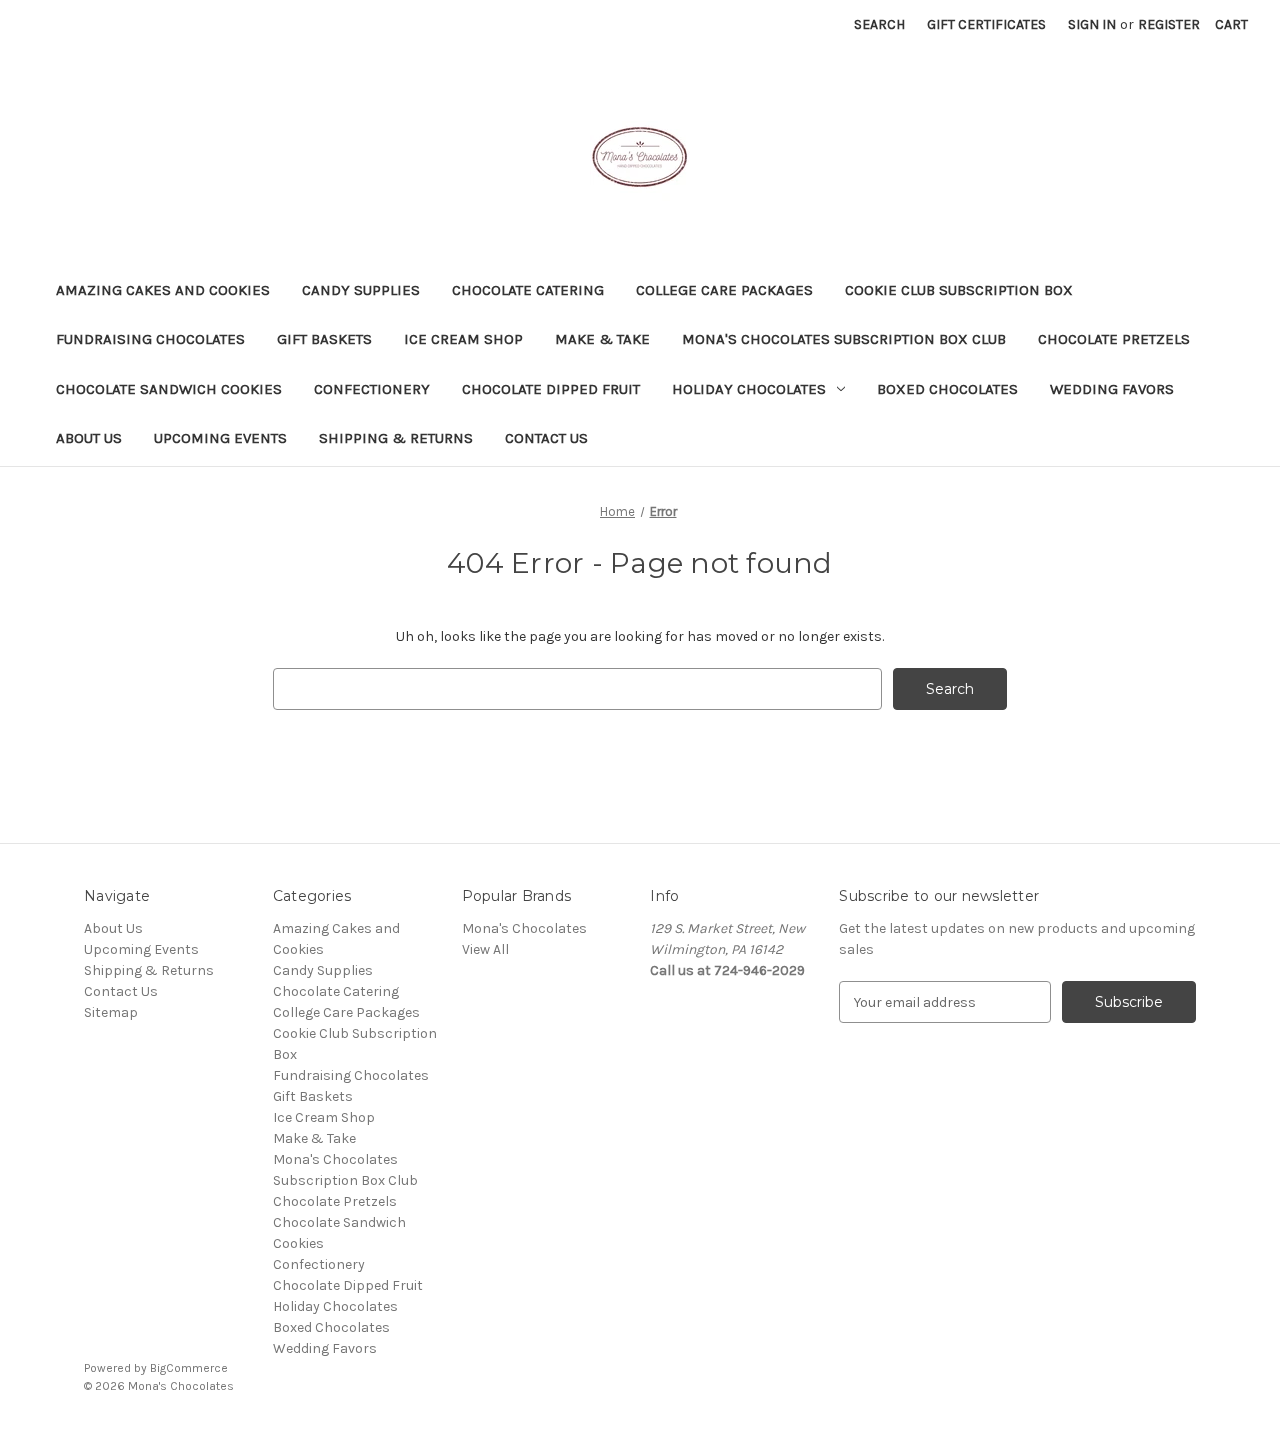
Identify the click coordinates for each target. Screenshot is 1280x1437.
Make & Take (602, 339)
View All (485, 949)
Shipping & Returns (396, 438)
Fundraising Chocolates (150, 339)
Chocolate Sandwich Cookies (169, 389)
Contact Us (546, 438)
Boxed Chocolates (947, 389)
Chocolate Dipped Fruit (551, 389)
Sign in (1092, 24)
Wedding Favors (1112, 389)
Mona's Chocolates (524, 928)
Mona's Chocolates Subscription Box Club (844, 339)
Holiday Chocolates (749, 389)
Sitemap (111, 1012)
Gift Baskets (324, 339)
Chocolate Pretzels (1114, 339)
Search (879, 24)
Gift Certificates (986, 24)
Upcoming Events (220, 438)
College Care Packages (724, 290)
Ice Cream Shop (463, 339)
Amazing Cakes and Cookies (163, 290)
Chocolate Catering (528, 290)
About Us (89, 438)
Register (1169, 24)
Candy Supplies (361, 290)
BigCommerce (189, 1368)
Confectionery (372, 389)
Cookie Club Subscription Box (959, 290)
